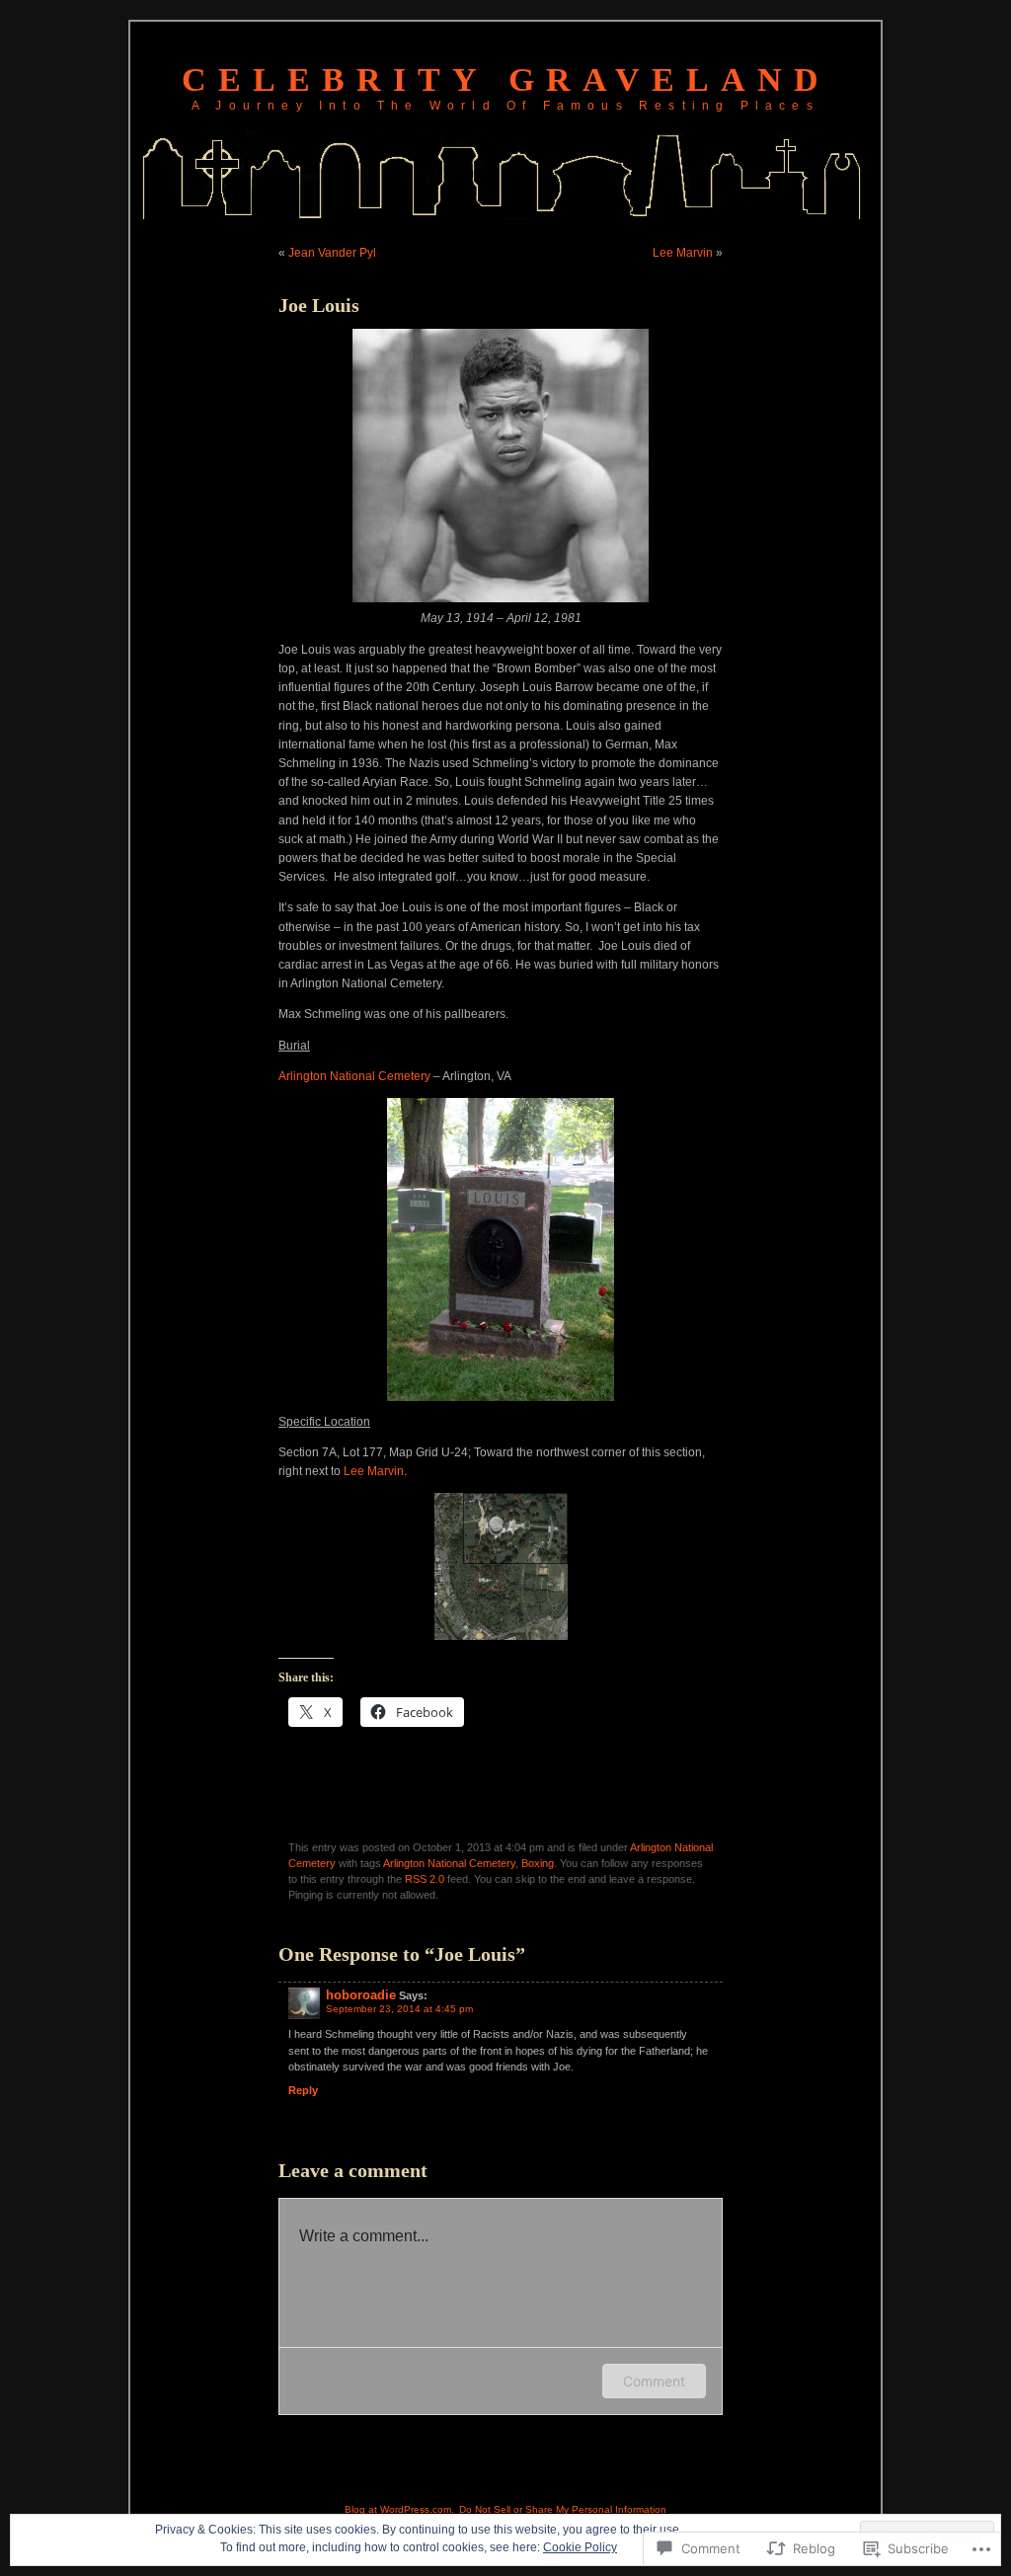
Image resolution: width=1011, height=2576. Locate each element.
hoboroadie (361, 1995)
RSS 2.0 (425, 1879)
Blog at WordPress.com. (399, 2509)
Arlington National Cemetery (354, 1076)
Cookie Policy (580, 2547)
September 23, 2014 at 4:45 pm (399, 2009)
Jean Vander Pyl (332, 253)
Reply (303, 2090)
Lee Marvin (683, 253)
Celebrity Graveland (506, 79)
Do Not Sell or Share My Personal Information (563, 2509)
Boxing (538, 1863)
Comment (654, 2381)
